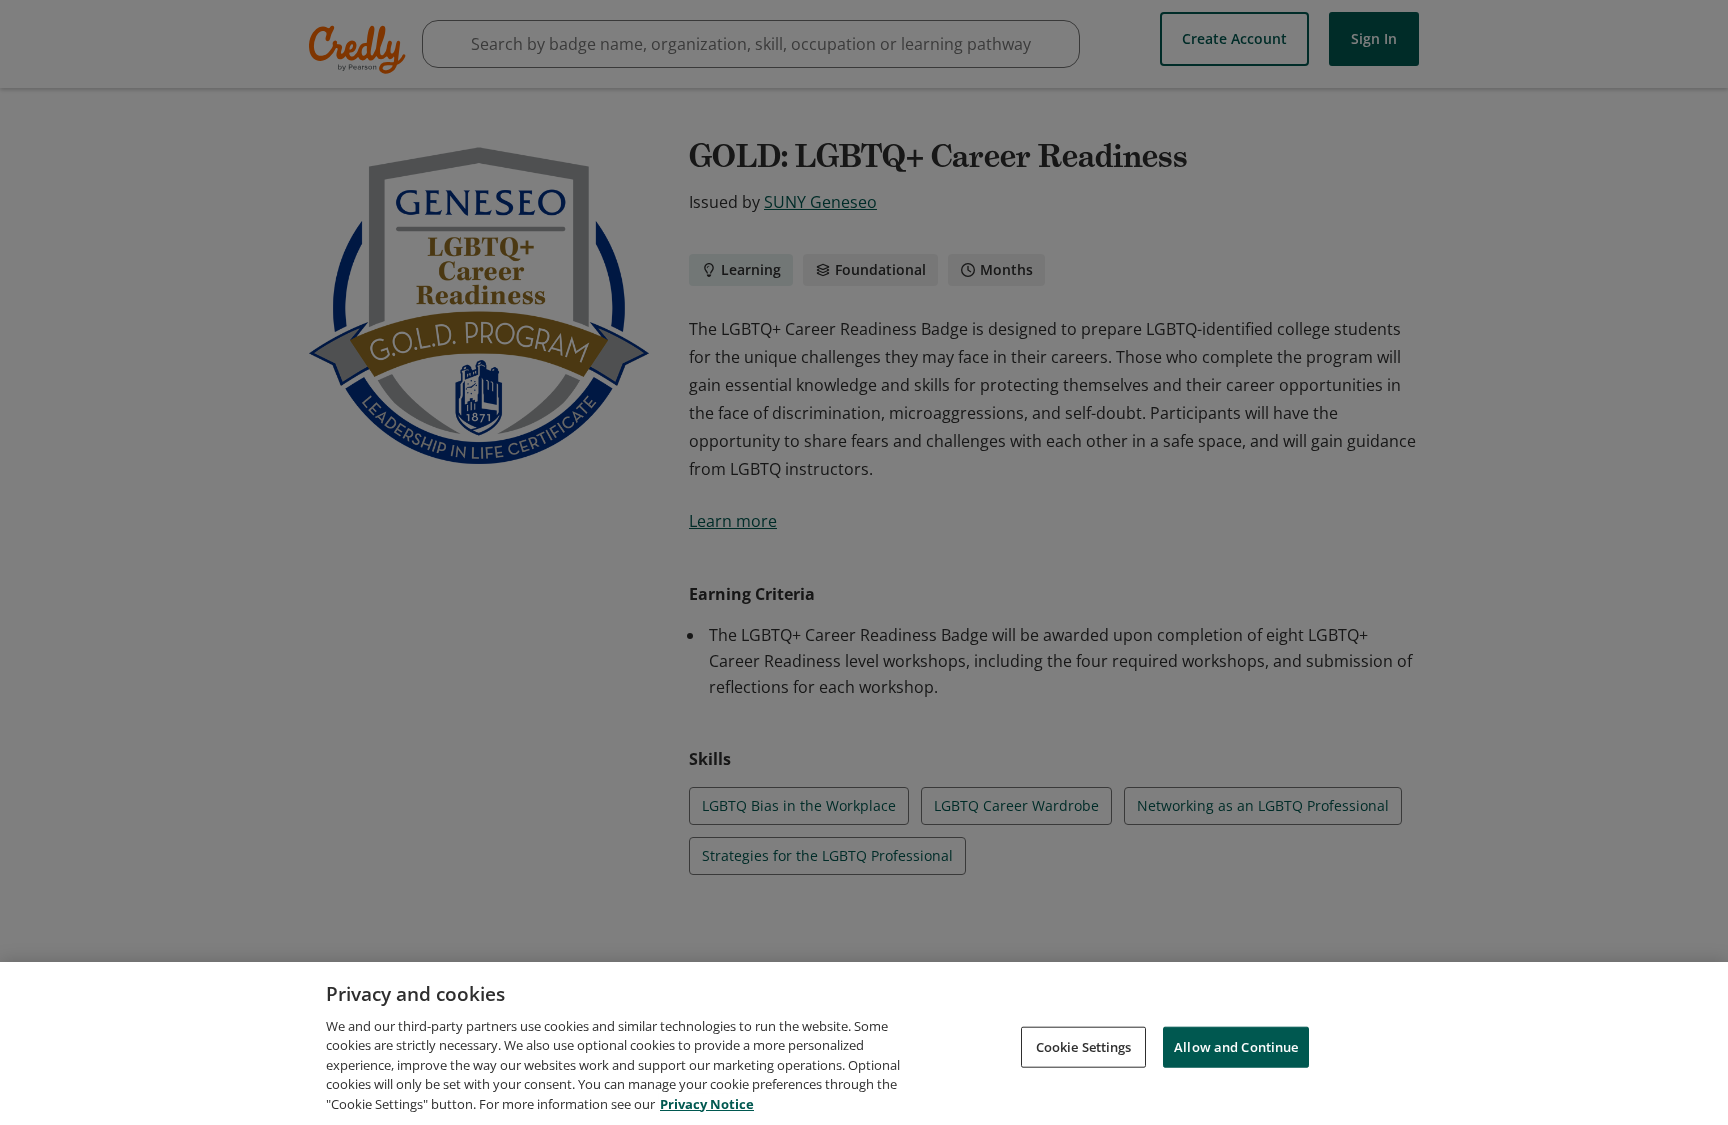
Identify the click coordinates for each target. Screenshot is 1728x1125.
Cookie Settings (1084, 1046)
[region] (864, 1043)
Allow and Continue (1236, 1046)
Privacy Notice (707, 1104)
